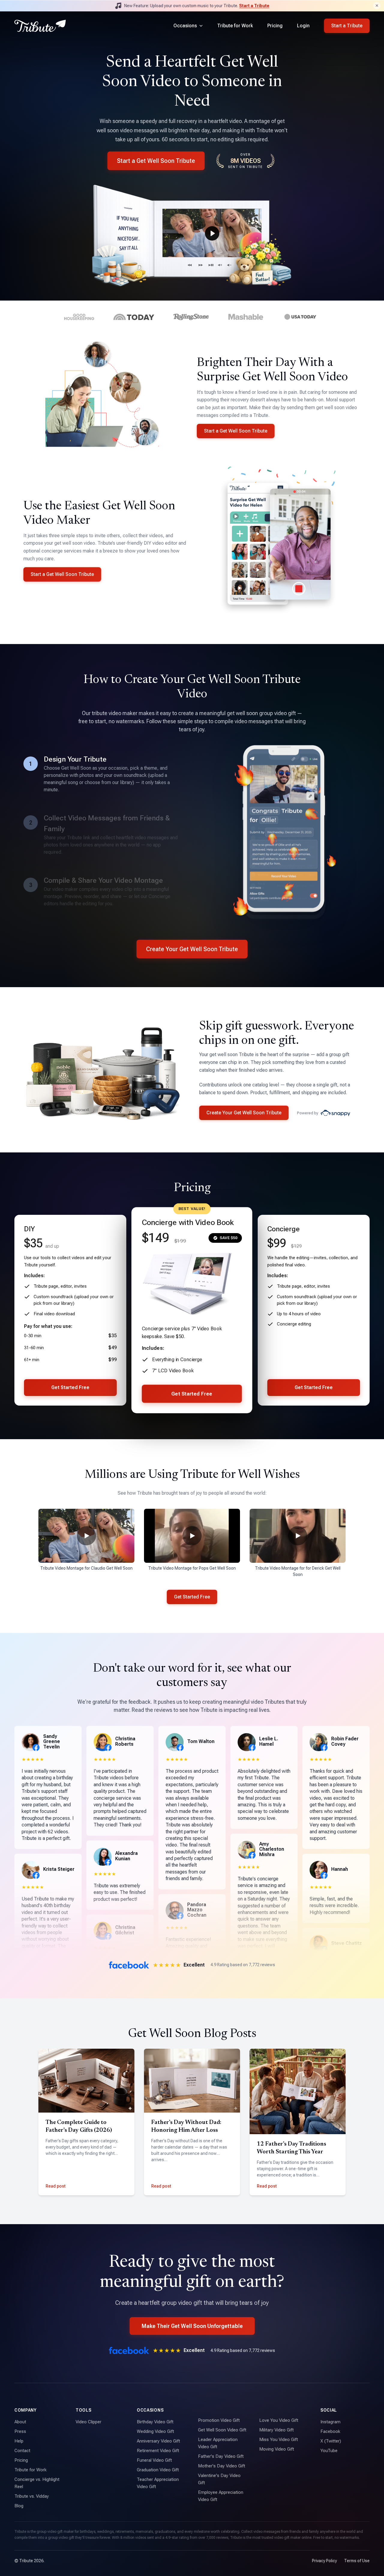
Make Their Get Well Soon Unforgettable (192, 2326)
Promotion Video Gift (219, 2420)
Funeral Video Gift (154, 2460)
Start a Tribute (254, 6)
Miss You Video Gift (279, 2440)
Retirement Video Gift (158, 2451)
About (20, 2422)
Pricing (275, 26)
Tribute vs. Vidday (32, 2496)
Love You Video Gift (279, 2420)
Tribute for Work (235, 26)
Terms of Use (357, 2561)
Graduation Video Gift (158, 2470)
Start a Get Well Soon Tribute (156, 161)
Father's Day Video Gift (221, 2456)
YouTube (329, 2451)
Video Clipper (88, 2422)
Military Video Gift (276, 2430)
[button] (86, 1536)
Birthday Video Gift (155, 2422)
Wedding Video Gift (155, 2431)
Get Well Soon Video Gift (222, 2430)
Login (303, 26)
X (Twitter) (331, 2441)
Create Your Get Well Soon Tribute (192, 949)
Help (19, 2441)
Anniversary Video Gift (158, 2441)
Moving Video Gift (277, 2449)
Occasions (185, 26)
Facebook (330, 2431)
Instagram (330, 2422)
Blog (19, 2506)
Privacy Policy (324, 2561)
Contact (22, 2451)
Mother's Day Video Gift (222, 2466)
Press (20, 2431)
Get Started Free (70, 1387)
